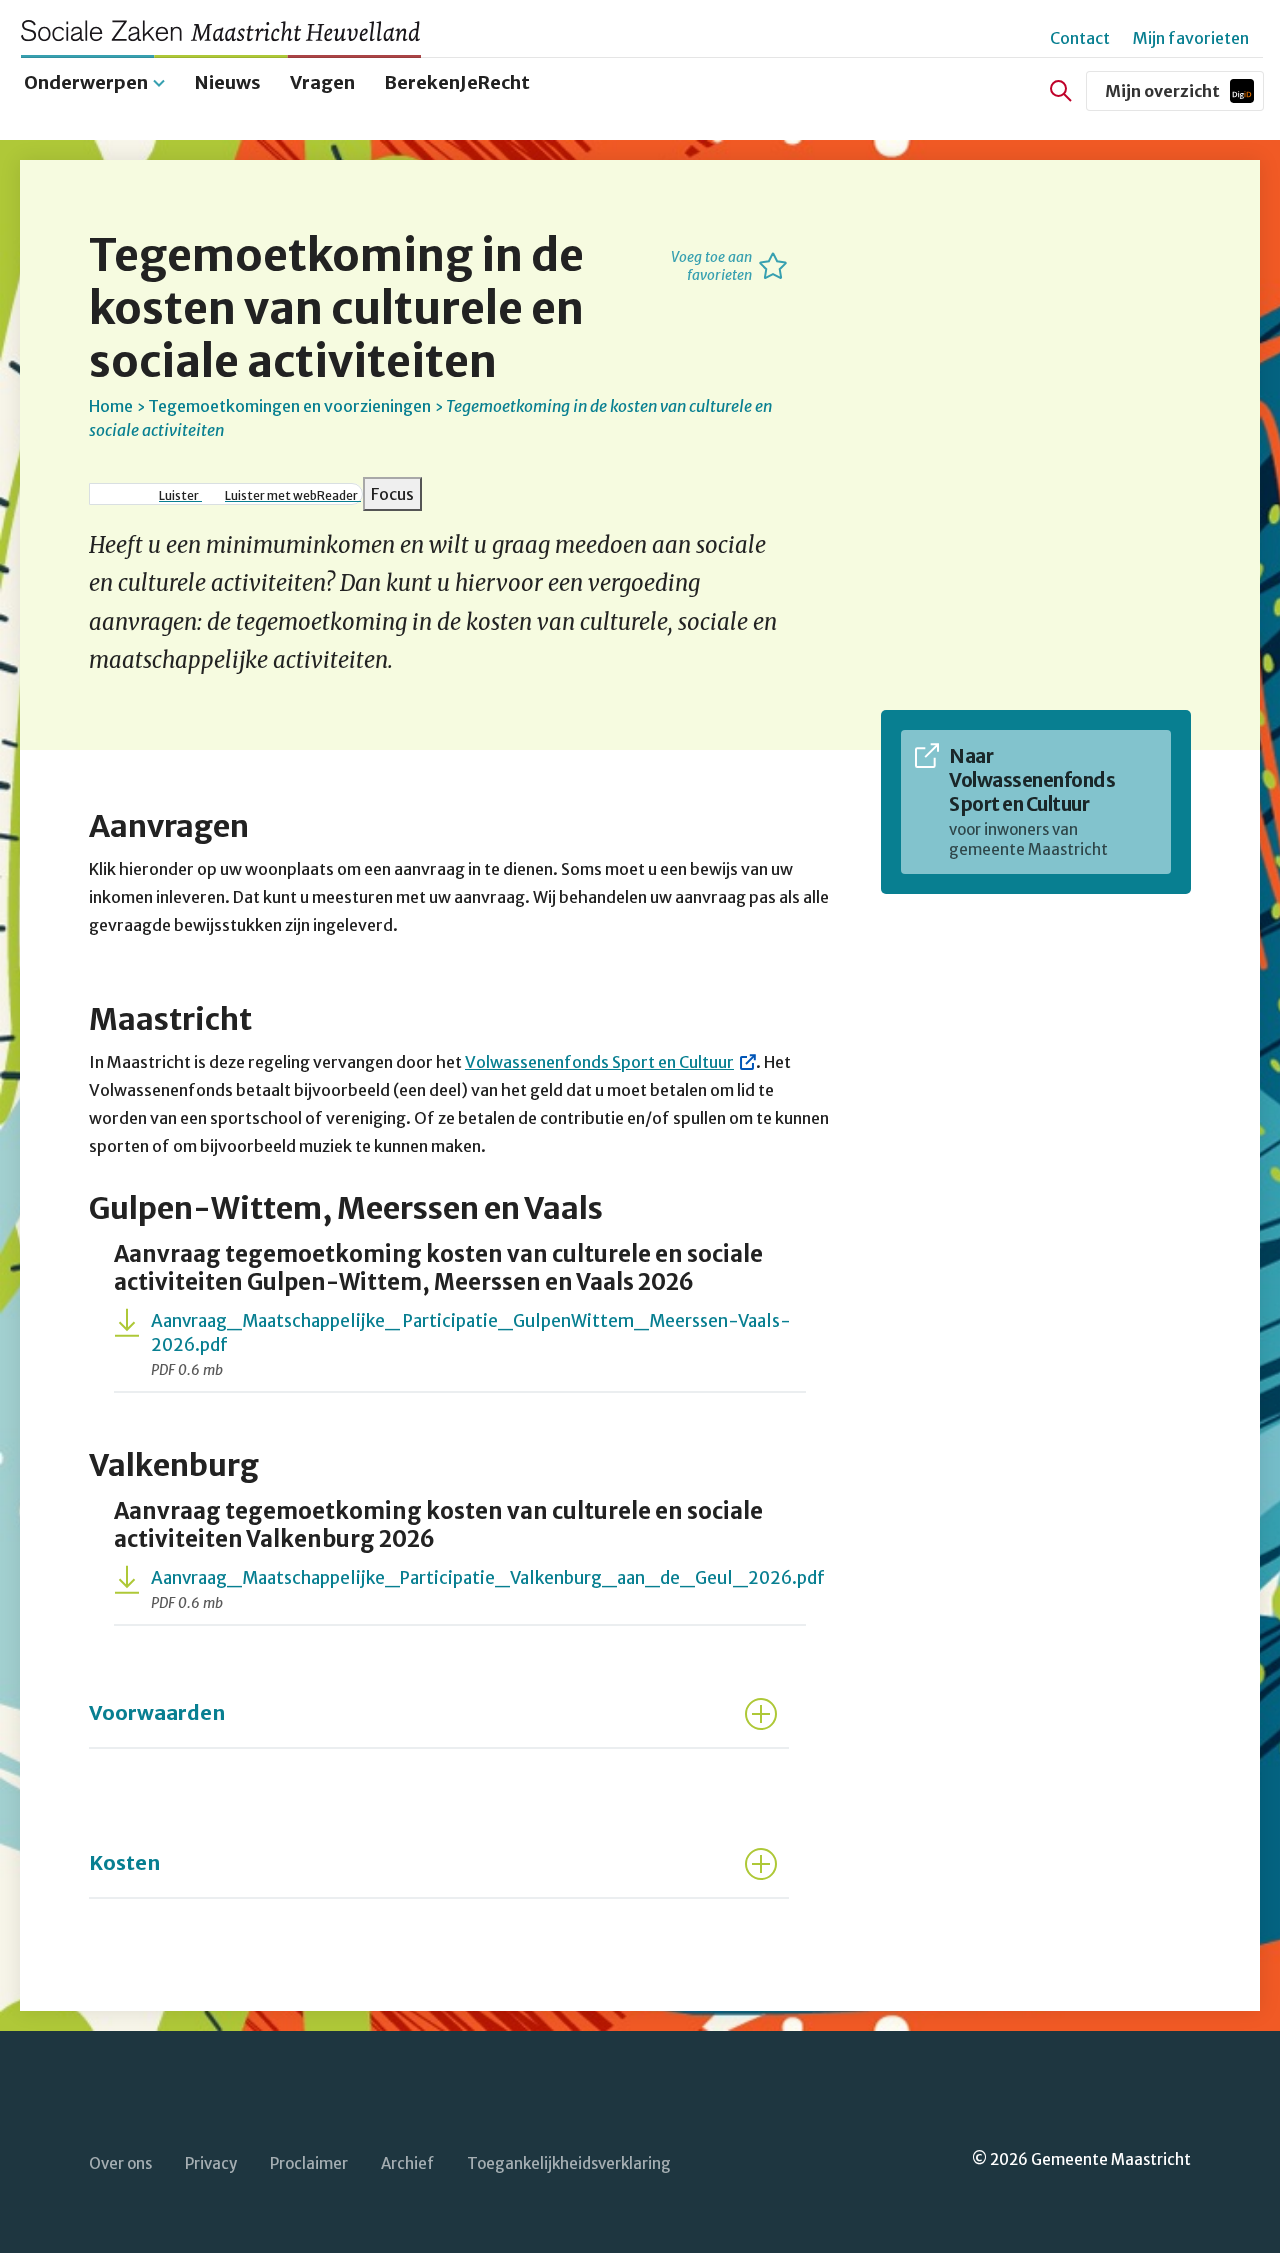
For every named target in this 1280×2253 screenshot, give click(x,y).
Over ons (120, 2163)
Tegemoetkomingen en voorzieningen (289, 406)
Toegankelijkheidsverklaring (569, 2163)
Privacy (211, 2163)
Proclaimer (309, 2163)
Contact (1080, 38)
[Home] (230, 30)
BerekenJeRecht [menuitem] (457, 82)
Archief (407, 2163)
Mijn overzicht (1184, 96)
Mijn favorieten (1191, 38)
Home (111, 406)
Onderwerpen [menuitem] (86, 82)
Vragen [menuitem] (322, 82)
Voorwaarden (157, 1712)
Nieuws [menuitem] (228, 82)
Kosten (124, 1862)
